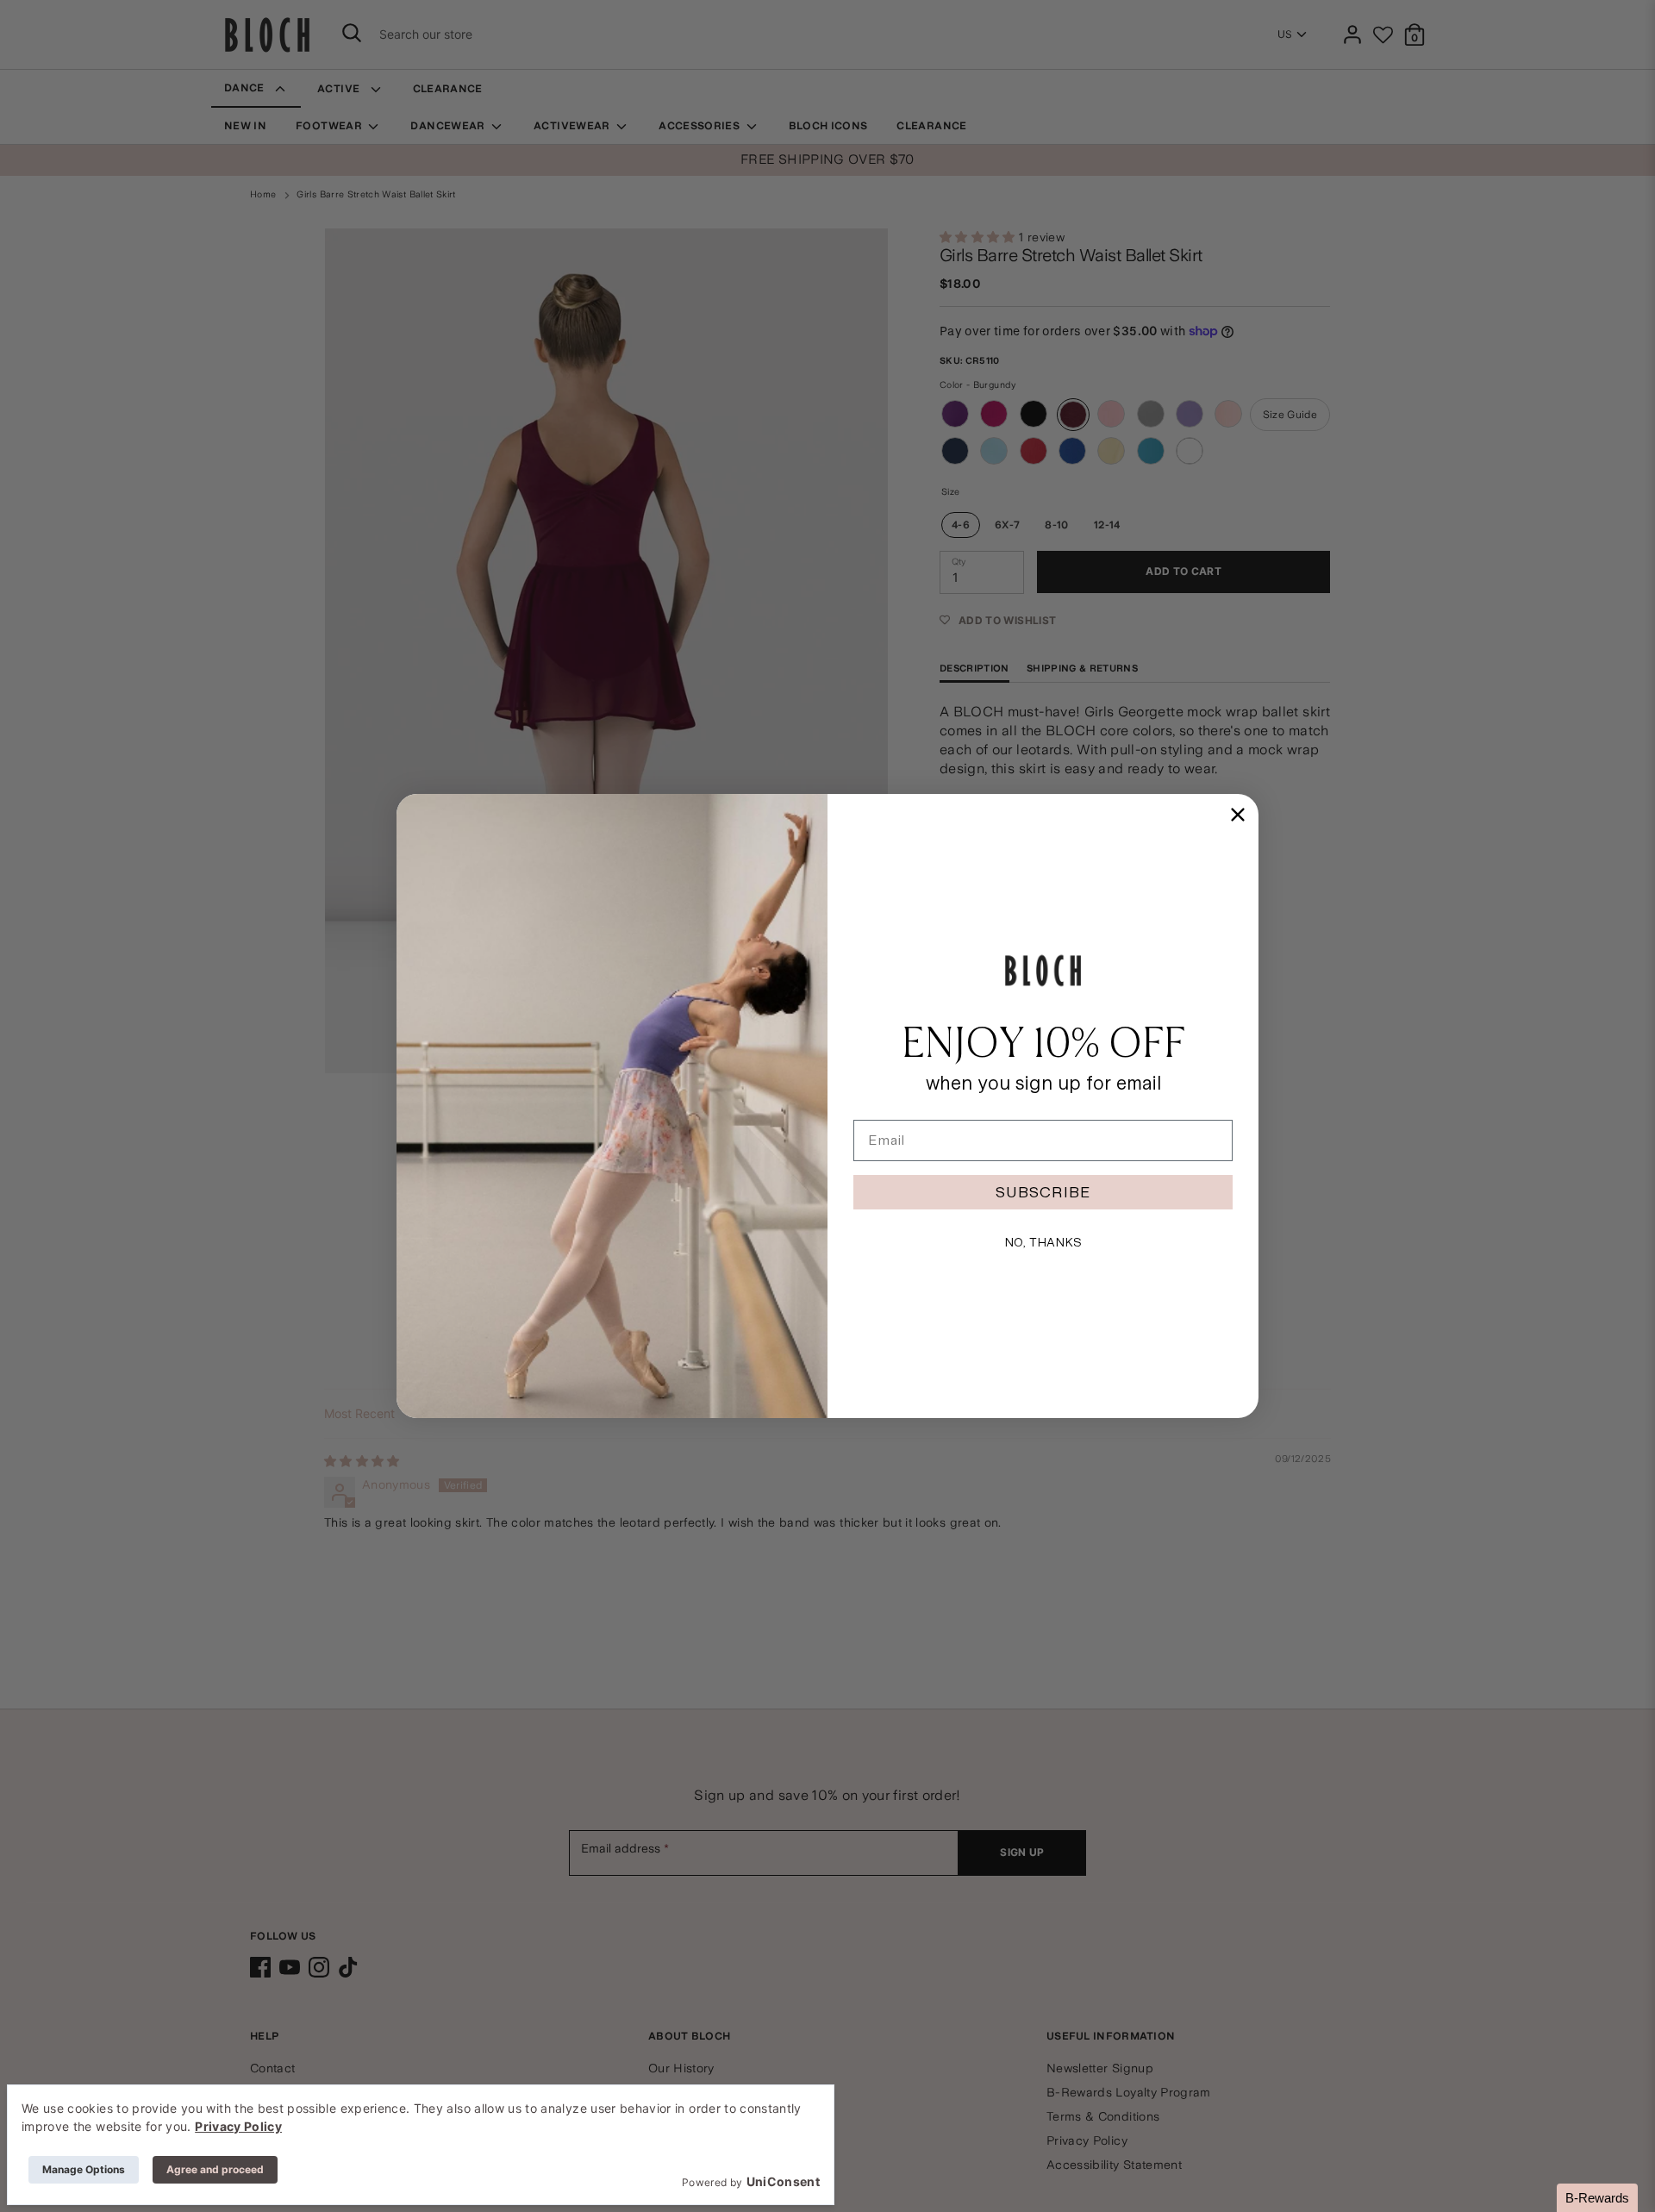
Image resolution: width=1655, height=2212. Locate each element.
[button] (1597, 2198)
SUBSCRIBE (1043, 1192)
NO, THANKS (1043, 1242)
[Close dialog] (1238, 815)
